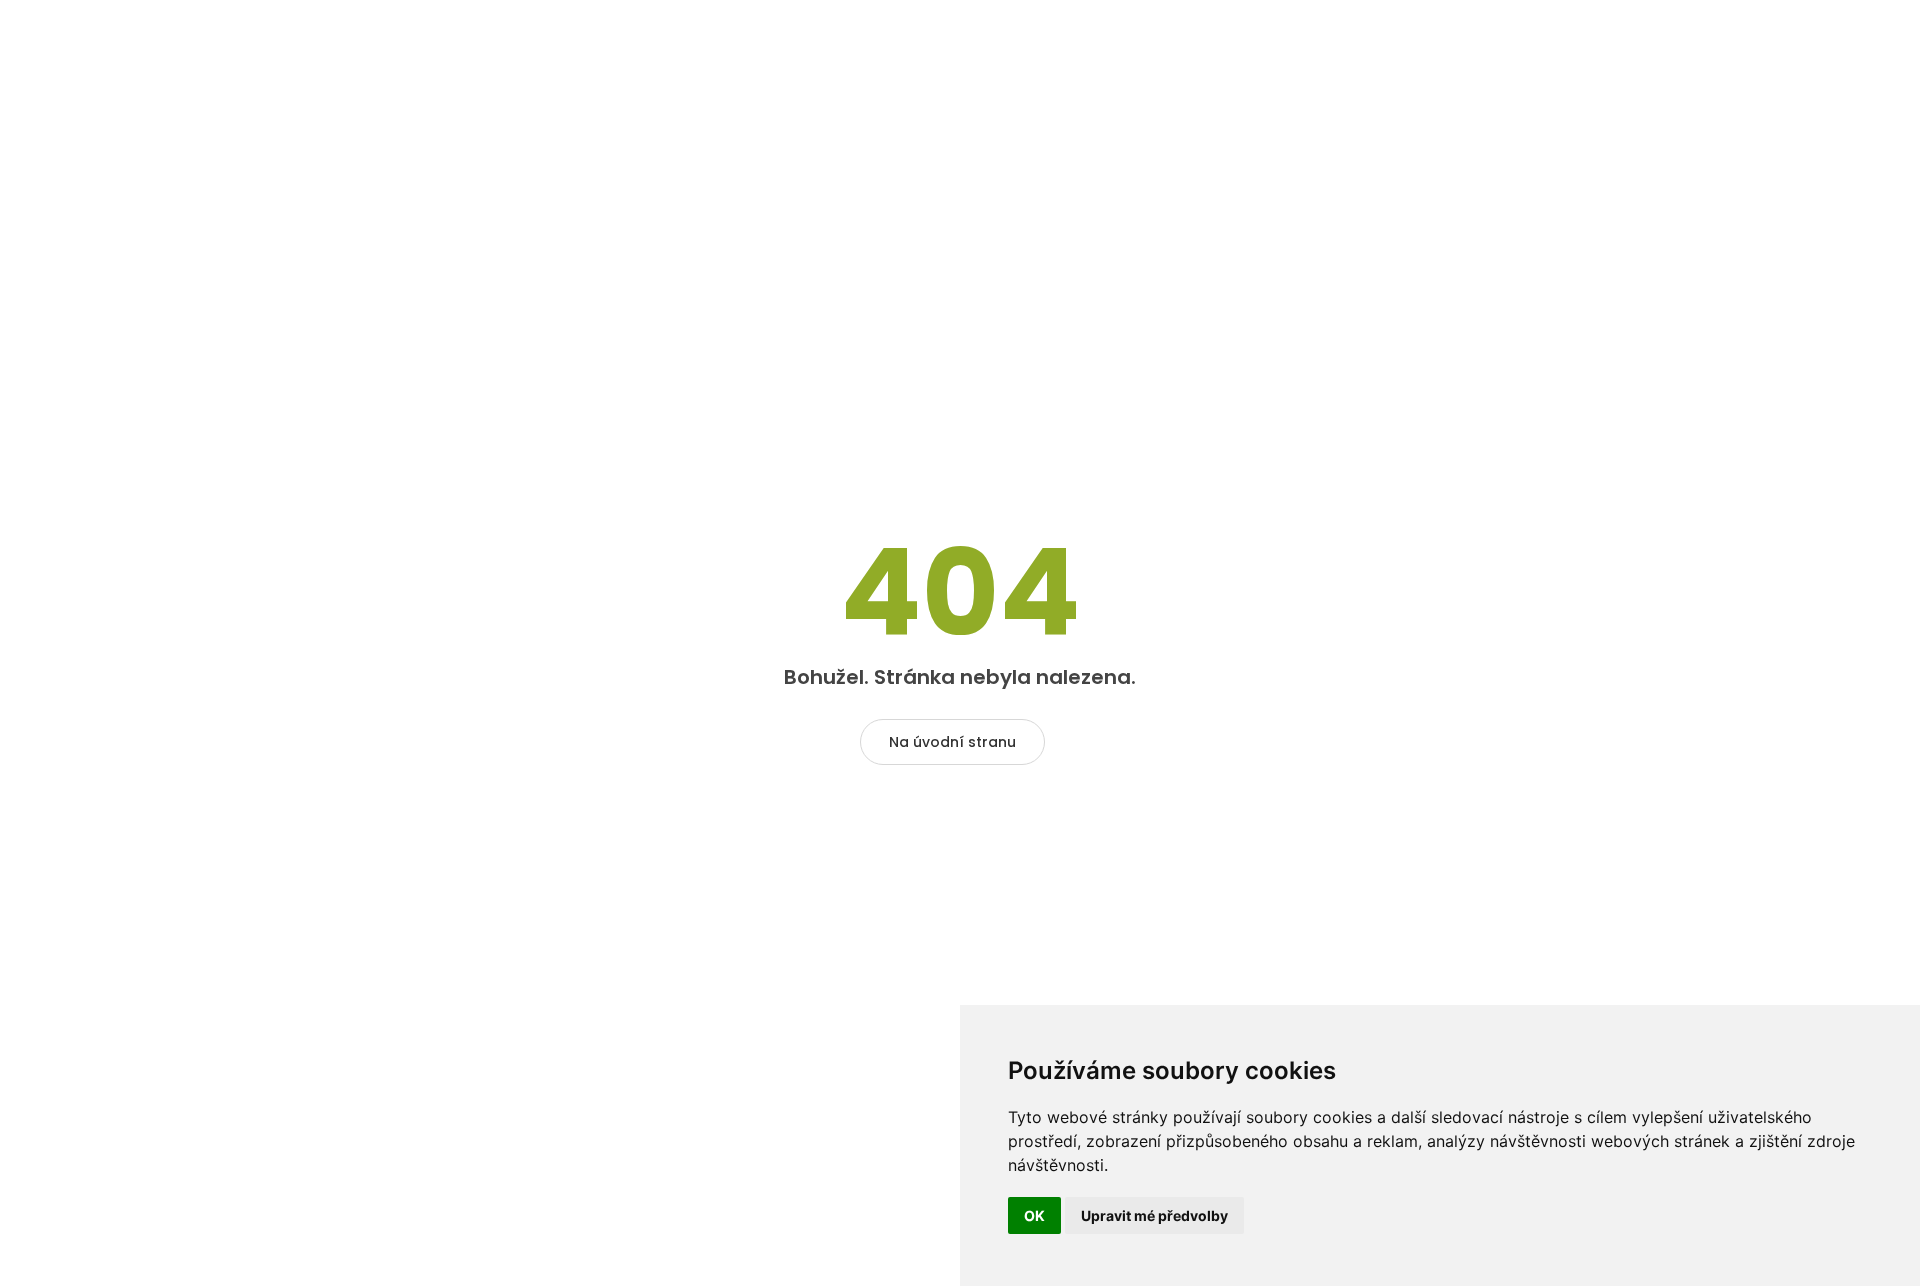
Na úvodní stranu (952, 742)
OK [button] (1034, 1215)
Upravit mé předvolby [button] (1154, 1215)
